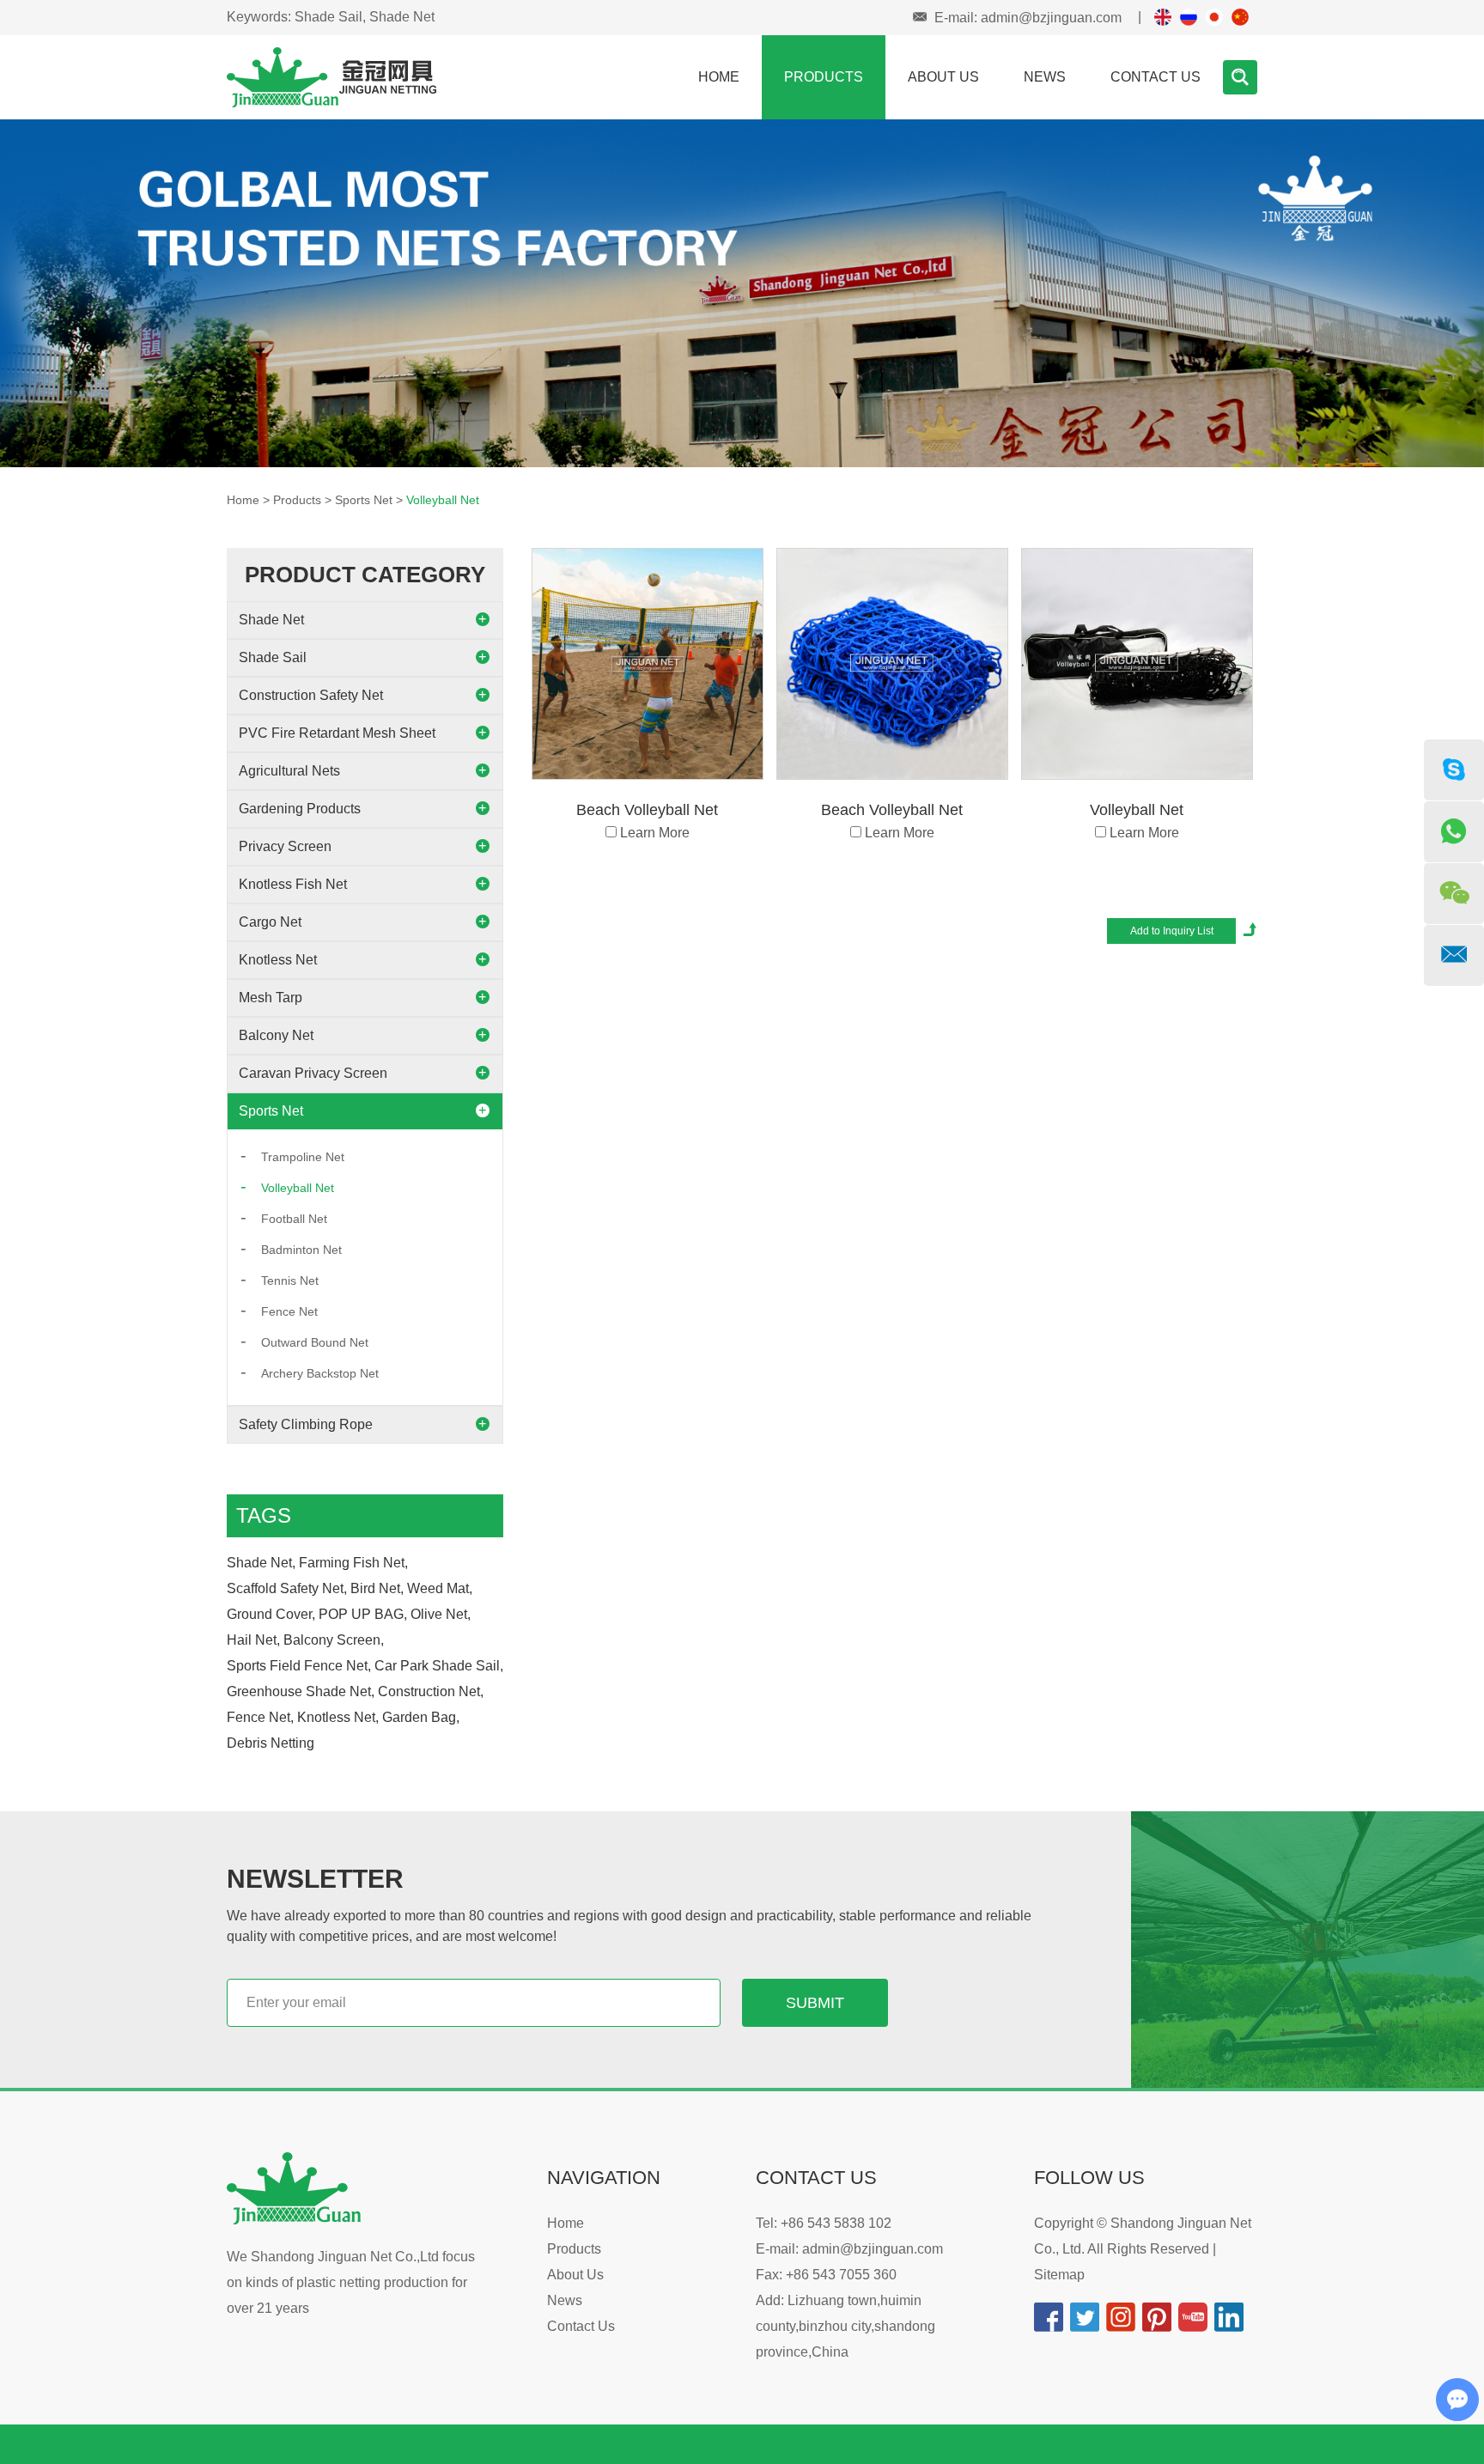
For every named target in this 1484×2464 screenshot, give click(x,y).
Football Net (294, 1219)
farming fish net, (353, 1563)
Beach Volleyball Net (647, 810)
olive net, (441, 1614)
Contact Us (1156, 77)
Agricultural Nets (289, 771)
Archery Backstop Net (320, 1373)
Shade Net (402, 17)
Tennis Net (290, 1281)
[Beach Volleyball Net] (648, 664)
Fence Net (289, 1311)
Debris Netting (271, 1743)
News (1045, 77)
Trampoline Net (303, 1157)
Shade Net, (261, 1563)
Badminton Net (301, 1250)
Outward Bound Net (315, 1342)
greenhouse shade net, (301, 1691)
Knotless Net (278, 960)
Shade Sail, (330, 17)
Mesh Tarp (271, 998)
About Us (943, 77)
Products (824, 77)
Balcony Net (276, 1035)
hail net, (253, 1640)
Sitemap (1059, 2275)
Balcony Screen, (334, 1640)
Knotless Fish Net (293, 884)
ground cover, (271, 1614)
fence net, (260, 1717)
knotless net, (338, 1717)
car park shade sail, (439, 1666)
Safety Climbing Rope (306, 1424)
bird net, (377, 1588)
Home (719, 77)
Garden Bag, (421, 1717)
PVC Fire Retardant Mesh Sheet (337, 733)
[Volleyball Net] (1137, 664)
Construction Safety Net (311, 695)
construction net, (431, 1691)
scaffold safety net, (287, 1588)
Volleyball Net (443, 500)
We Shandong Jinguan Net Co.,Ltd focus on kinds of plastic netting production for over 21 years (351, 2282)
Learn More (655, 833)
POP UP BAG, (363, 1614)
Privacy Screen (285, 846)
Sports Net (364, 500)
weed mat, (440, 1588)
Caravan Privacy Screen (313, 1073)
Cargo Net (270, 922)
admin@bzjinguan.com (1051, 18)
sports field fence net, (299, 1666)
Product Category (365, 575)
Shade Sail (273, 657)
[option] (742, 293)
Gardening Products (300, 809)
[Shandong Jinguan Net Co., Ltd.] (331, 76)
